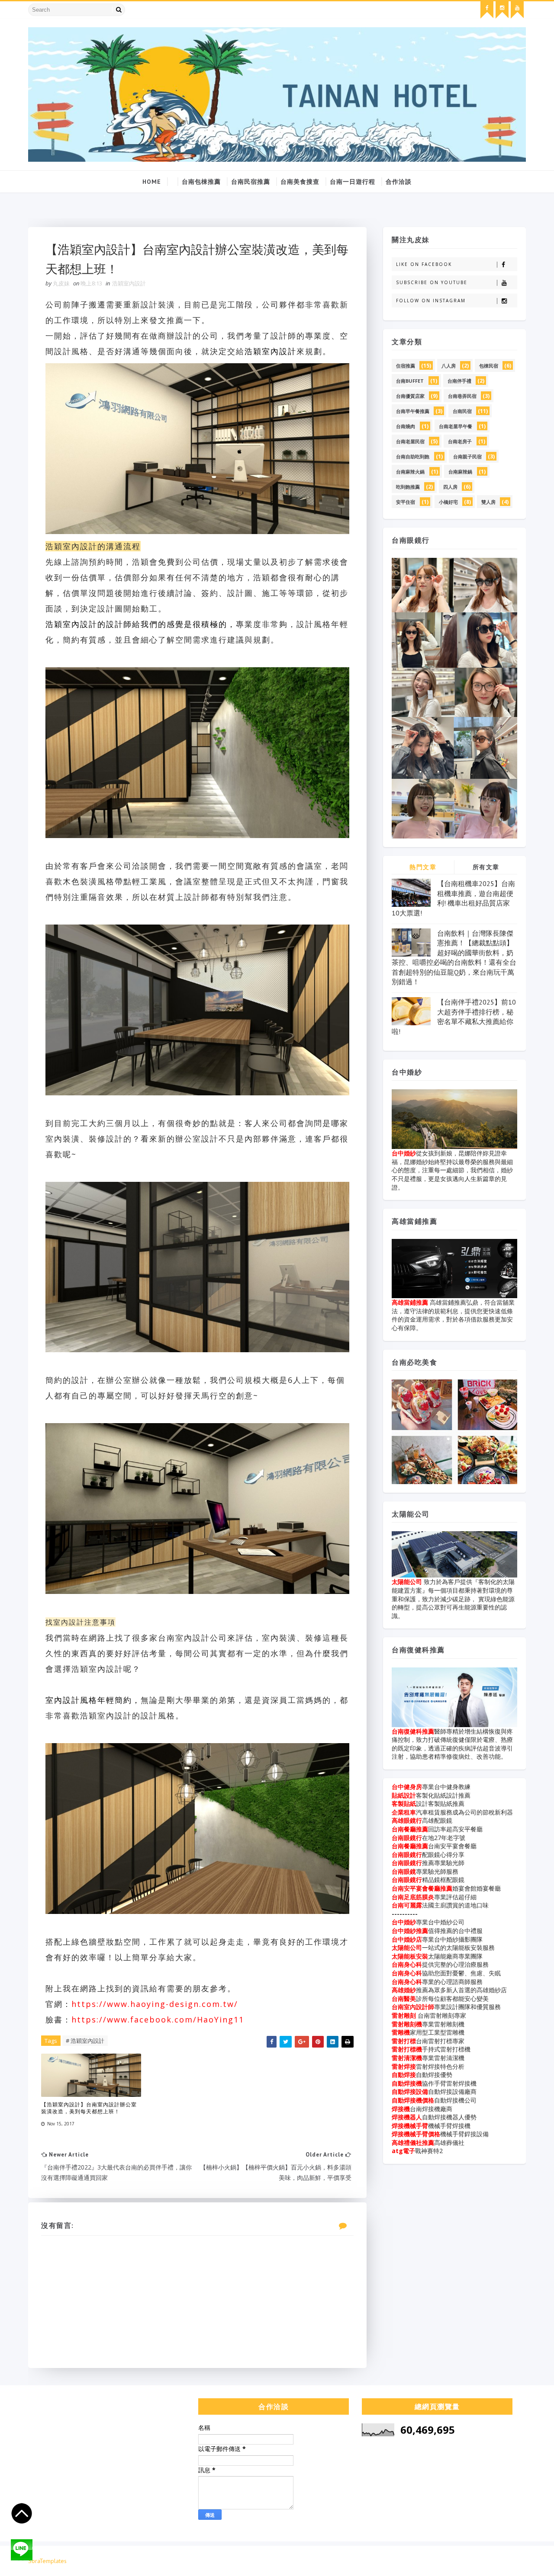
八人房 (449, 366)
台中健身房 (407, 1787)
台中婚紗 (404, 1153)
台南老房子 (460, 441)
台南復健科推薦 (413, 1731)
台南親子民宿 (467, 456)
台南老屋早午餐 (456, 426)
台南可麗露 (407, 1905)
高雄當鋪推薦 (411, 1302)
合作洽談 (399, 182)
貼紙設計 (404, 1795)
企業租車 (404, 1812)
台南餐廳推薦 (410, 1829)
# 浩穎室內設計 (85, 2041)
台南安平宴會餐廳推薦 (422, 1888)
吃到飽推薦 (408, 487)
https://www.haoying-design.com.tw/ (155, 2004)
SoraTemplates (47, 2561)
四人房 (450, 487)
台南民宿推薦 (251, 182)
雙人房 (488, 502)
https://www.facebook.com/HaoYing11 (158, 2019)
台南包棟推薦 (201, 182)
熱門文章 (423, 867)
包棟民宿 (489, 366)
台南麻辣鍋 (460, 472)
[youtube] (517, 10)
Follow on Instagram (431, 301)
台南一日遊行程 (353, 182)
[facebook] (487, 10)
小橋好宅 (448, 502)
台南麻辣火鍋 (410, 472)
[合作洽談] (517, 2561)
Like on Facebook (424, 264)
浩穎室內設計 (129, 283)
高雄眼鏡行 (407, 1820)
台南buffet (410, 381)
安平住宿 (406, 502)
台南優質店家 (410, 396)
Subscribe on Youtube (432, 282)
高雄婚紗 (404, 1990)
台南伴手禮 (459, 381)
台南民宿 (462, 411)
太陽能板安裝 (410, 1956)
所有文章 (486, 867)
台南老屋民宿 (410, 441)
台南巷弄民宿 (462, 396)
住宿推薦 (406, 366)
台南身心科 (407, 1964)
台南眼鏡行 (407, 1838)
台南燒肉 (406, 426)
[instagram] (502, 10)
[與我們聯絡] (22, 2550)
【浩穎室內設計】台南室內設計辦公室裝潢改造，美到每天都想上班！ (89, 2108)
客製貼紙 (404, 1803)
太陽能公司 (408, 1582)
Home (152, 182)
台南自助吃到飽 (413, 456)
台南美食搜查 (300, 182)
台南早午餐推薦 (413, 411)
